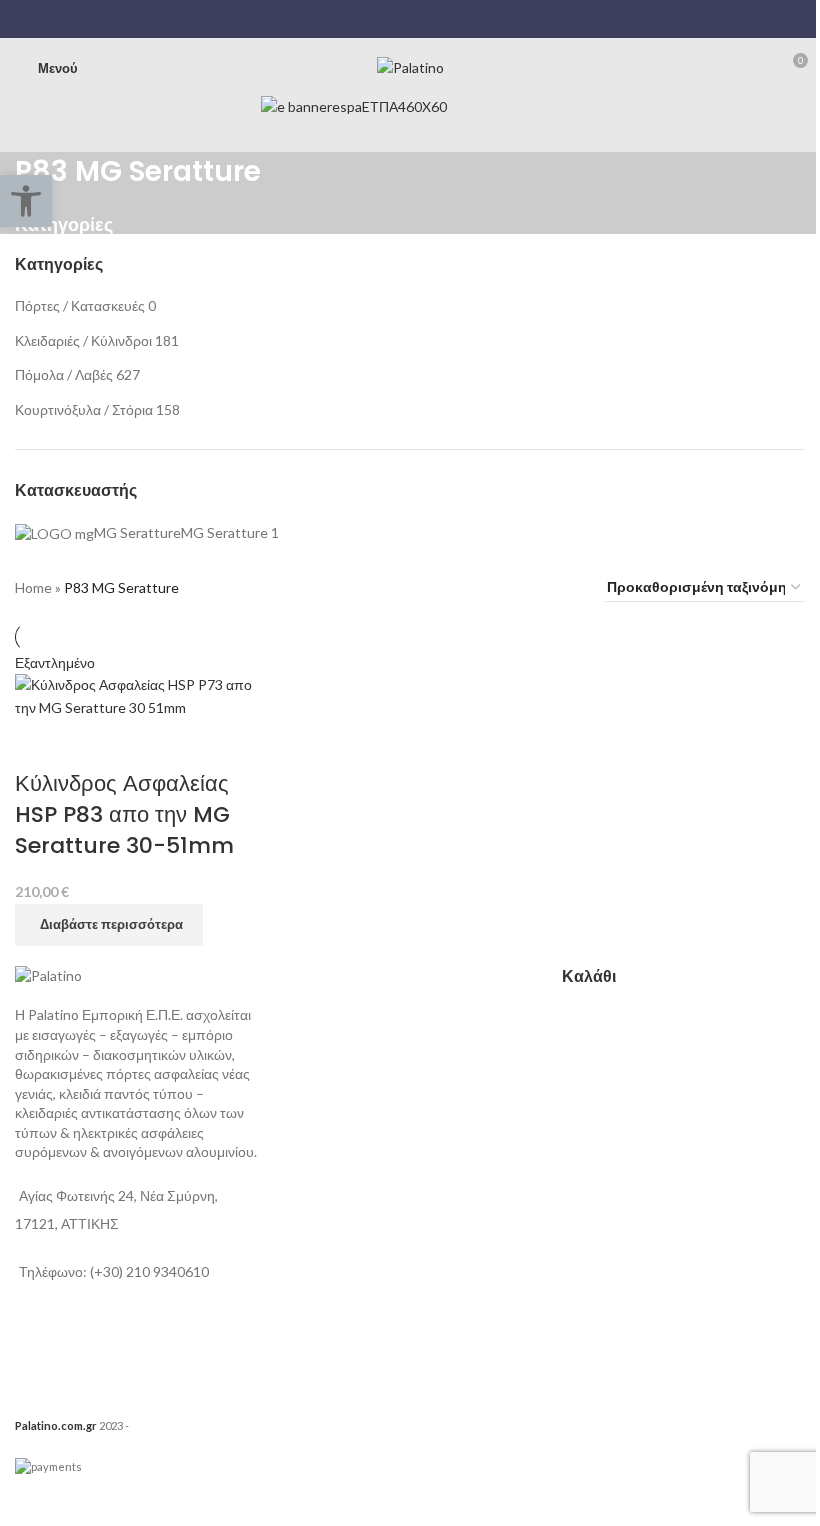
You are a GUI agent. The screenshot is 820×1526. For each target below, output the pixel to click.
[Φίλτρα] (25, 1501)
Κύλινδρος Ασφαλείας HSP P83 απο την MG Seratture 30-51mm (124, 814)
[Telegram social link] (447, 19)
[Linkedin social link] (422, 19)
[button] (26, 201)
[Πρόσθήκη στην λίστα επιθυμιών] (93, 744)
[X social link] (397, 19)
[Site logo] (410, 66)
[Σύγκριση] (40, 744)
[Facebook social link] (371, 19)
